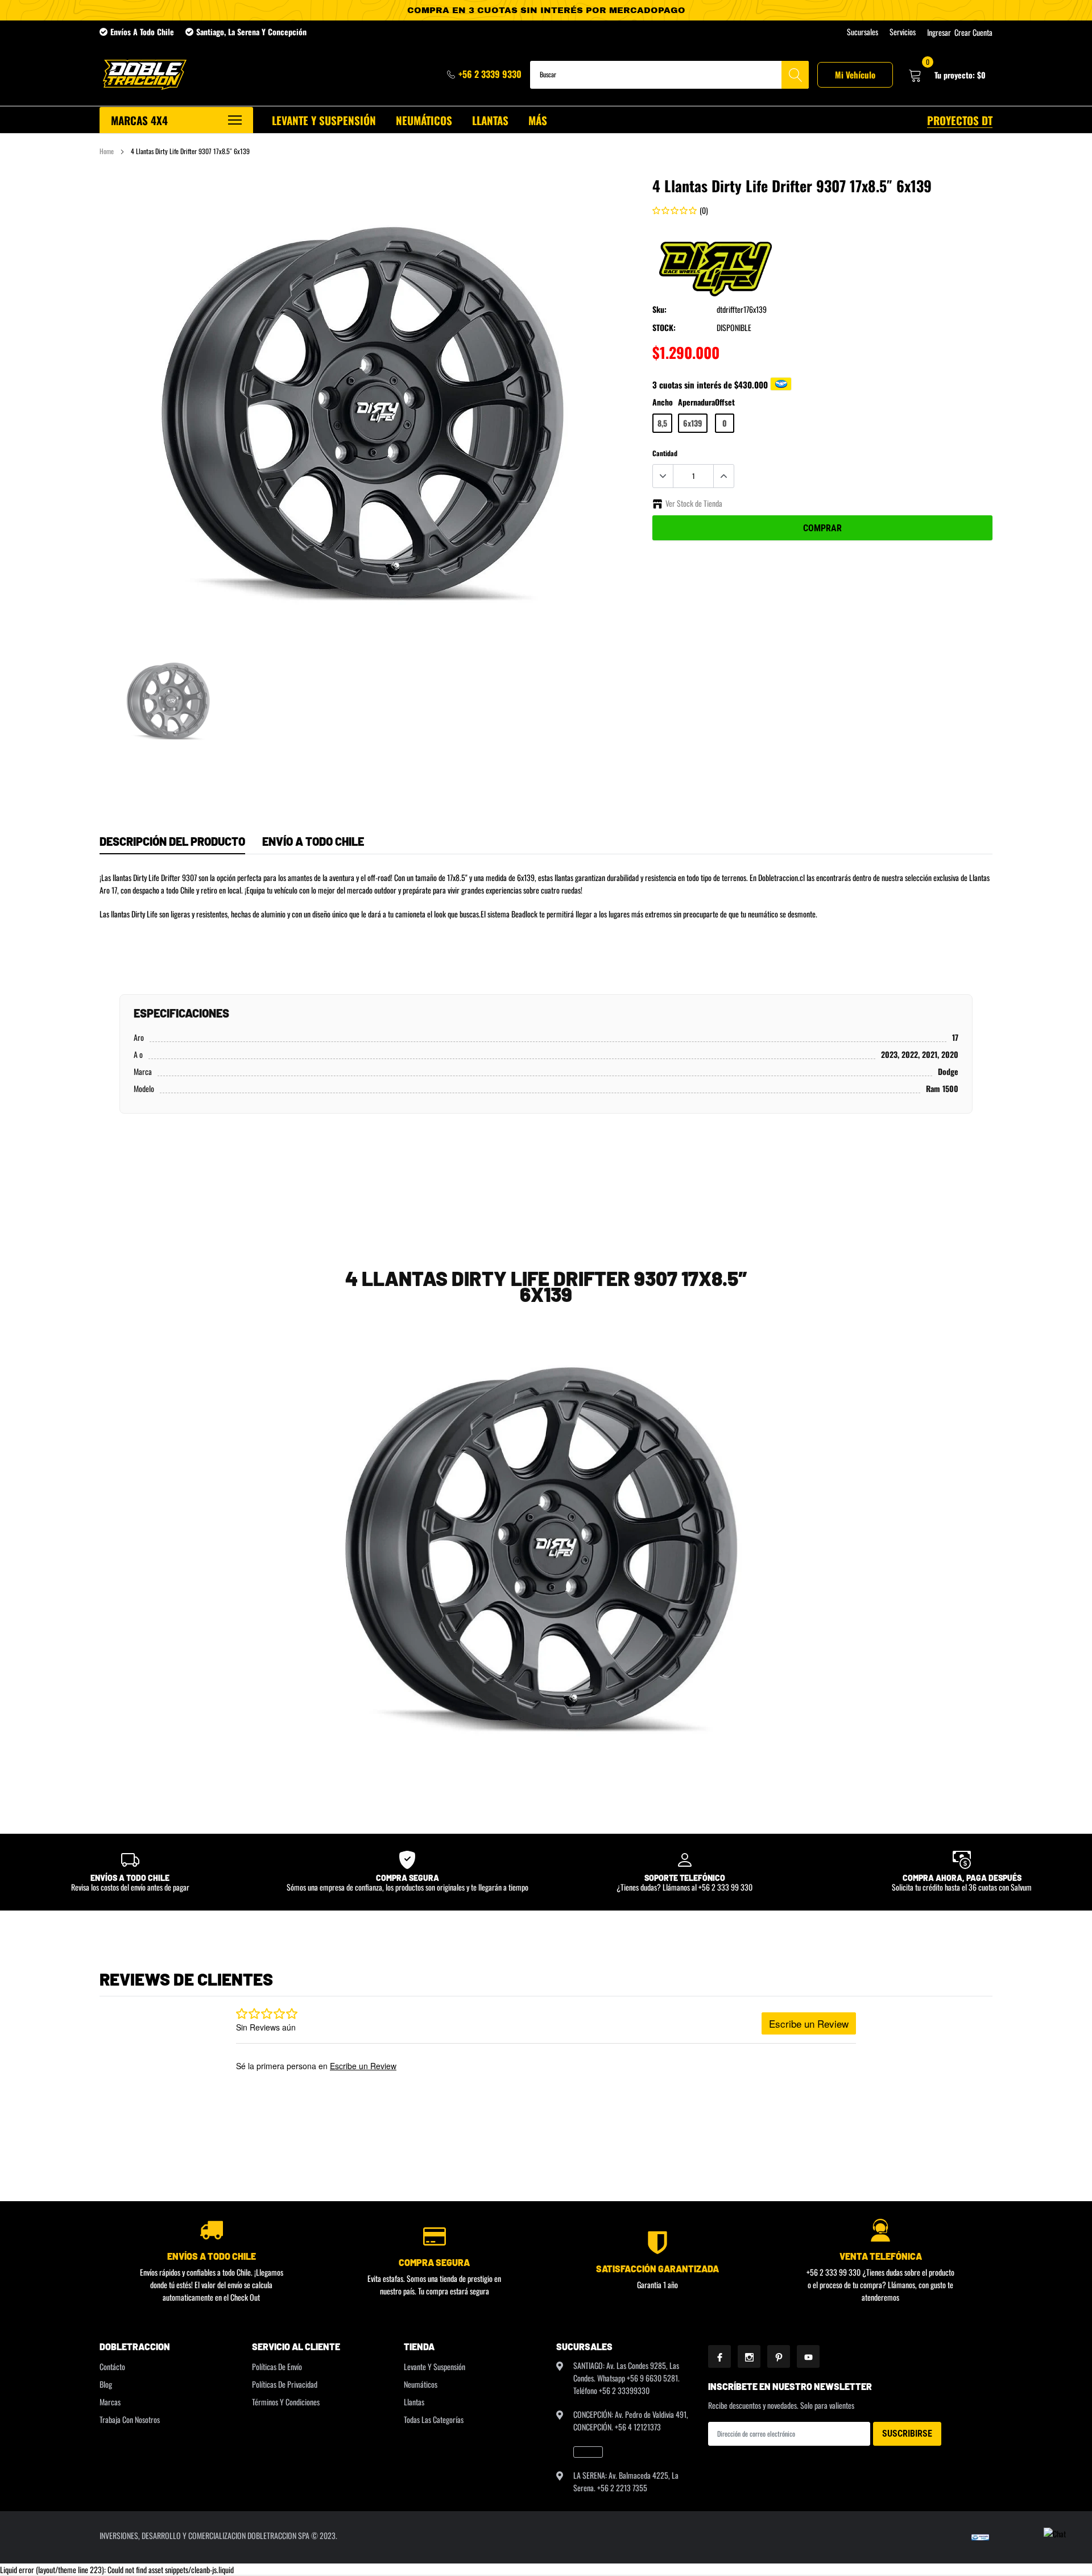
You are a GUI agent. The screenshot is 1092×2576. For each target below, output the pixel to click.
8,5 (662, 423)
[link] (169, 699)
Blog (106, 2384)
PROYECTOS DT (960, 120)
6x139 (693, 423)
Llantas (414, 2402)
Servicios (903, 32)
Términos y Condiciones (286, 2402)
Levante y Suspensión (435, 2366)
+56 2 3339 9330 (490, 74)
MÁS (538, 120)
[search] (795, 75)
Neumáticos (421, 2384)
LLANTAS (490, 120)
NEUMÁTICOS (424, 120)
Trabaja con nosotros (130, 2419)
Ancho (663, 402)
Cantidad (665, 453)
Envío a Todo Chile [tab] (313, 841)
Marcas (110, 2402)
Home (107, 151)
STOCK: (664, 327)
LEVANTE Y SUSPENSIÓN (324, 120)
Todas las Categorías (434, 2419)
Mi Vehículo (855, 75)
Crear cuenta (973, 32)
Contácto (112, 2366)
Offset (725, 402)
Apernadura (696, 402)
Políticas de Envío (277, 2366)
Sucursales (863, 32)
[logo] (144, 75)
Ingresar (939, 32)
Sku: (659, 309)
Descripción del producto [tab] (172, 841)
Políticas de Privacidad (285, 2384)
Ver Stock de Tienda (694, 503)
